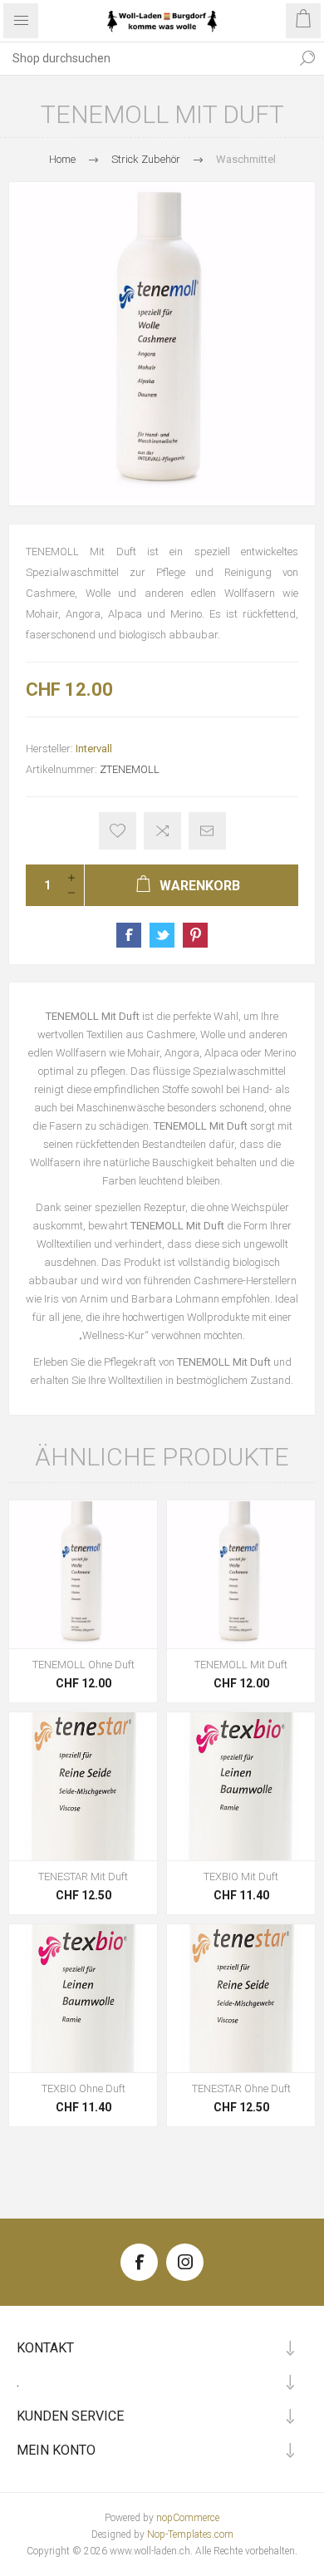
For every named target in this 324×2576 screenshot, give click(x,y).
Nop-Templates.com (190, 2534)
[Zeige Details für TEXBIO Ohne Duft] (83, 1998)
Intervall (94, 749)
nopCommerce (188, 2518)
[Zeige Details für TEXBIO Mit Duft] (241, 1786)
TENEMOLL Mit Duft (241, 1665)
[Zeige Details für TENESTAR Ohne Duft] (241, 1998)
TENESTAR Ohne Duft (241, 2088)
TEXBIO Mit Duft (241, 1877)
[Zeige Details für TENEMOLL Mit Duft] (241, 1574)
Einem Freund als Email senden (207, 831)
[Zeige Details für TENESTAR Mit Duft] (83, 1786)
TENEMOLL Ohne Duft (83, 1665)
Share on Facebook (129, 935)
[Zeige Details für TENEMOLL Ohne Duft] (83, 1574)
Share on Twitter (162, 935)
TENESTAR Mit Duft (83, 1877)
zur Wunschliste (118, 831)
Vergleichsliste (162, 831)
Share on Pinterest (195, 935)
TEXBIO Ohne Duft (83, 2088)
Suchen (307, 58)
